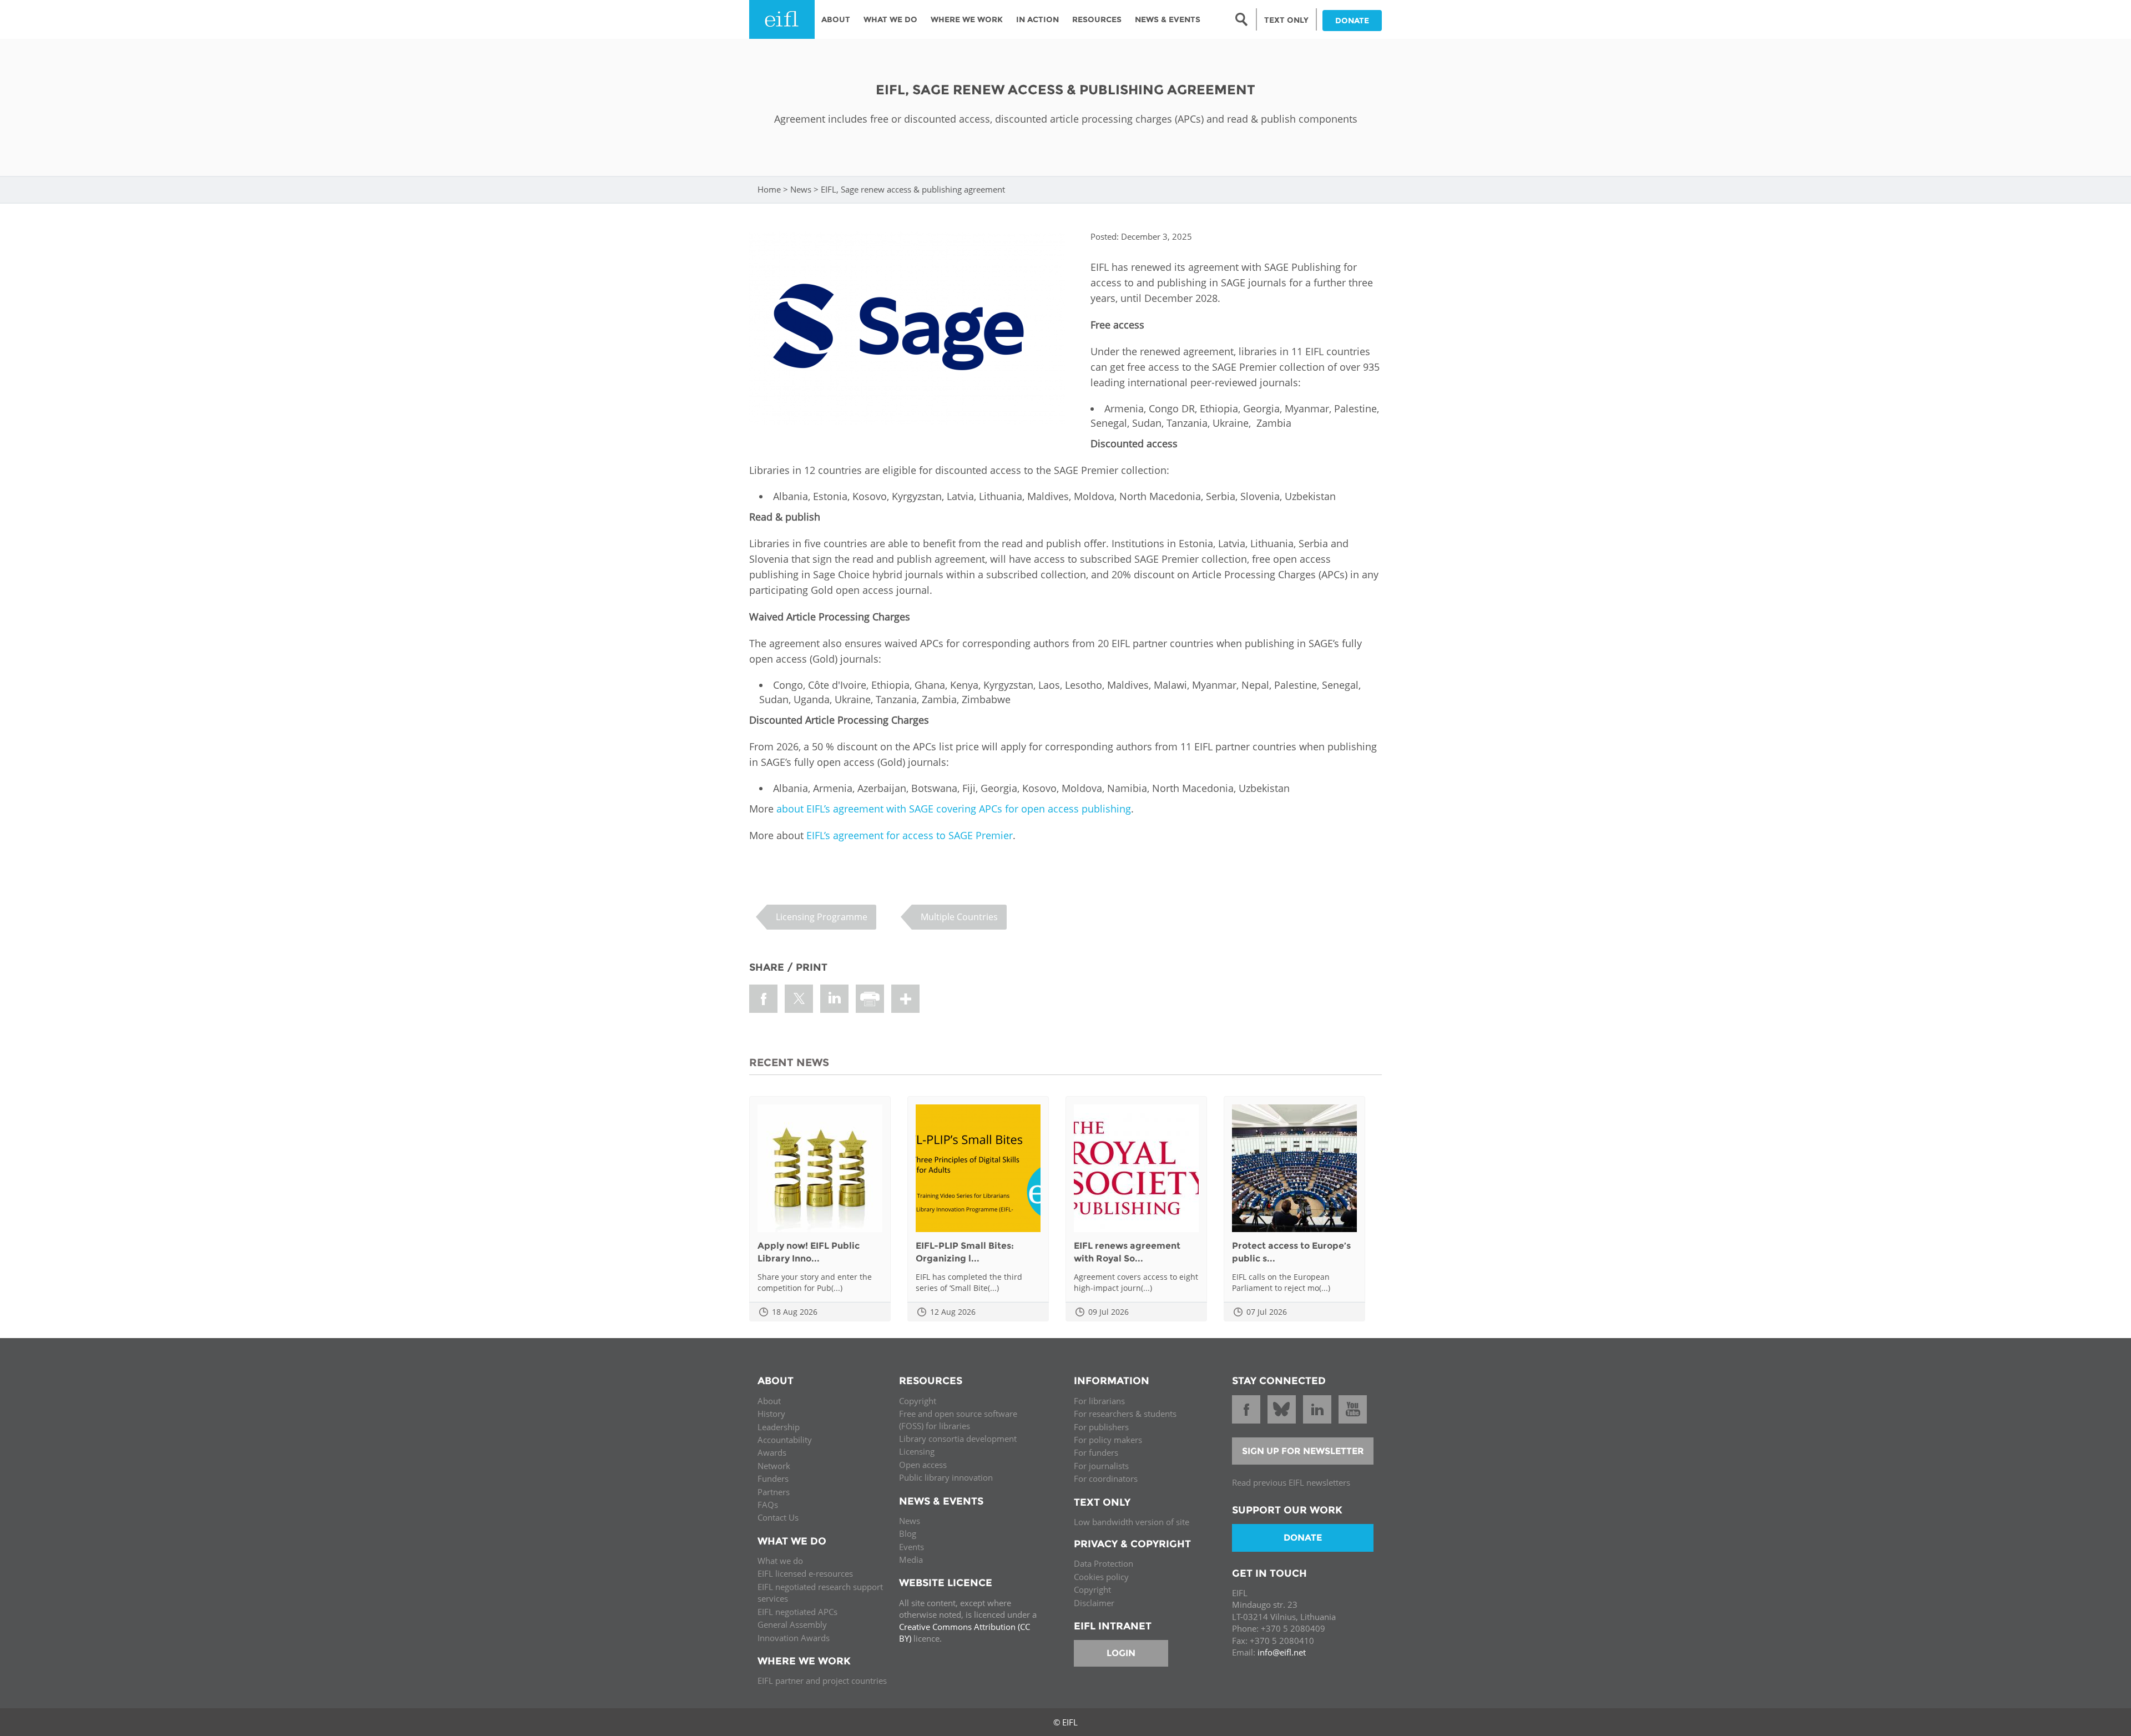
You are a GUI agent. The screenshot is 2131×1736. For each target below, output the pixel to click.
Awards (772, 1452)
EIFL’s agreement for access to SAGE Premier (910, 835)
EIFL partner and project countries (822, 1681)
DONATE (1352, 21)
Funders (773, 1478)
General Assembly (792, 1624)
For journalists (1101, 1466)
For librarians (1099, 1401)
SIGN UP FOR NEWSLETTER (1303, 1451)
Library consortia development (958, 1439)
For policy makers (1108, 1440)
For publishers (1101, 1427)
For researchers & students (1125, 1414)
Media (911, 1560)
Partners (774, 1492)
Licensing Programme (822, 917)
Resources (1097, 19)
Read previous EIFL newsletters (1291, 1482)
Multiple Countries (959, 917)
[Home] (782, 19)
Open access (923, 1465)
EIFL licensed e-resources (805, 1573)
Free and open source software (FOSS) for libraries (958, 1419)
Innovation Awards (794, 1638)
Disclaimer (1094, 1603)
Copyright (918, 1401)
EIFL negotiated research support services (820, 1593)
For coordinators (1106, 1478)
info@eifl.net (1282, 1652)
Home (769, 189)
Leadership (779, 1427)
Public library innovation (946, 1477)
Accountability (785, 1440)
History (771, 1414)
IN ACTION (1037, 19)
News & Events (1168, 19)
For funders (1096, 1452)
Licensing (917, 1451)
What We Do (890, 19)
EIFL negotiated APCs (797, 1612)
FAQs (768, 1505)
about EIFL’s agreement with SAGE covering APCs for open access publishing (954, 809)
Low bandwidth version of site (1132, 1522)
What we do (780, 1561)
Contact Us (778, 1517)
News (801, 189)
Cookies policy (1101, 1577)
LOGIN (1121, 1653)
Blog (908, 1533)
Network (774, 1466)
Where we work (967, 19)
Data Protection (1104, 1563)
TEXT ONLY (1286, 20)
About (836, 19)
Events (912, 1547)
